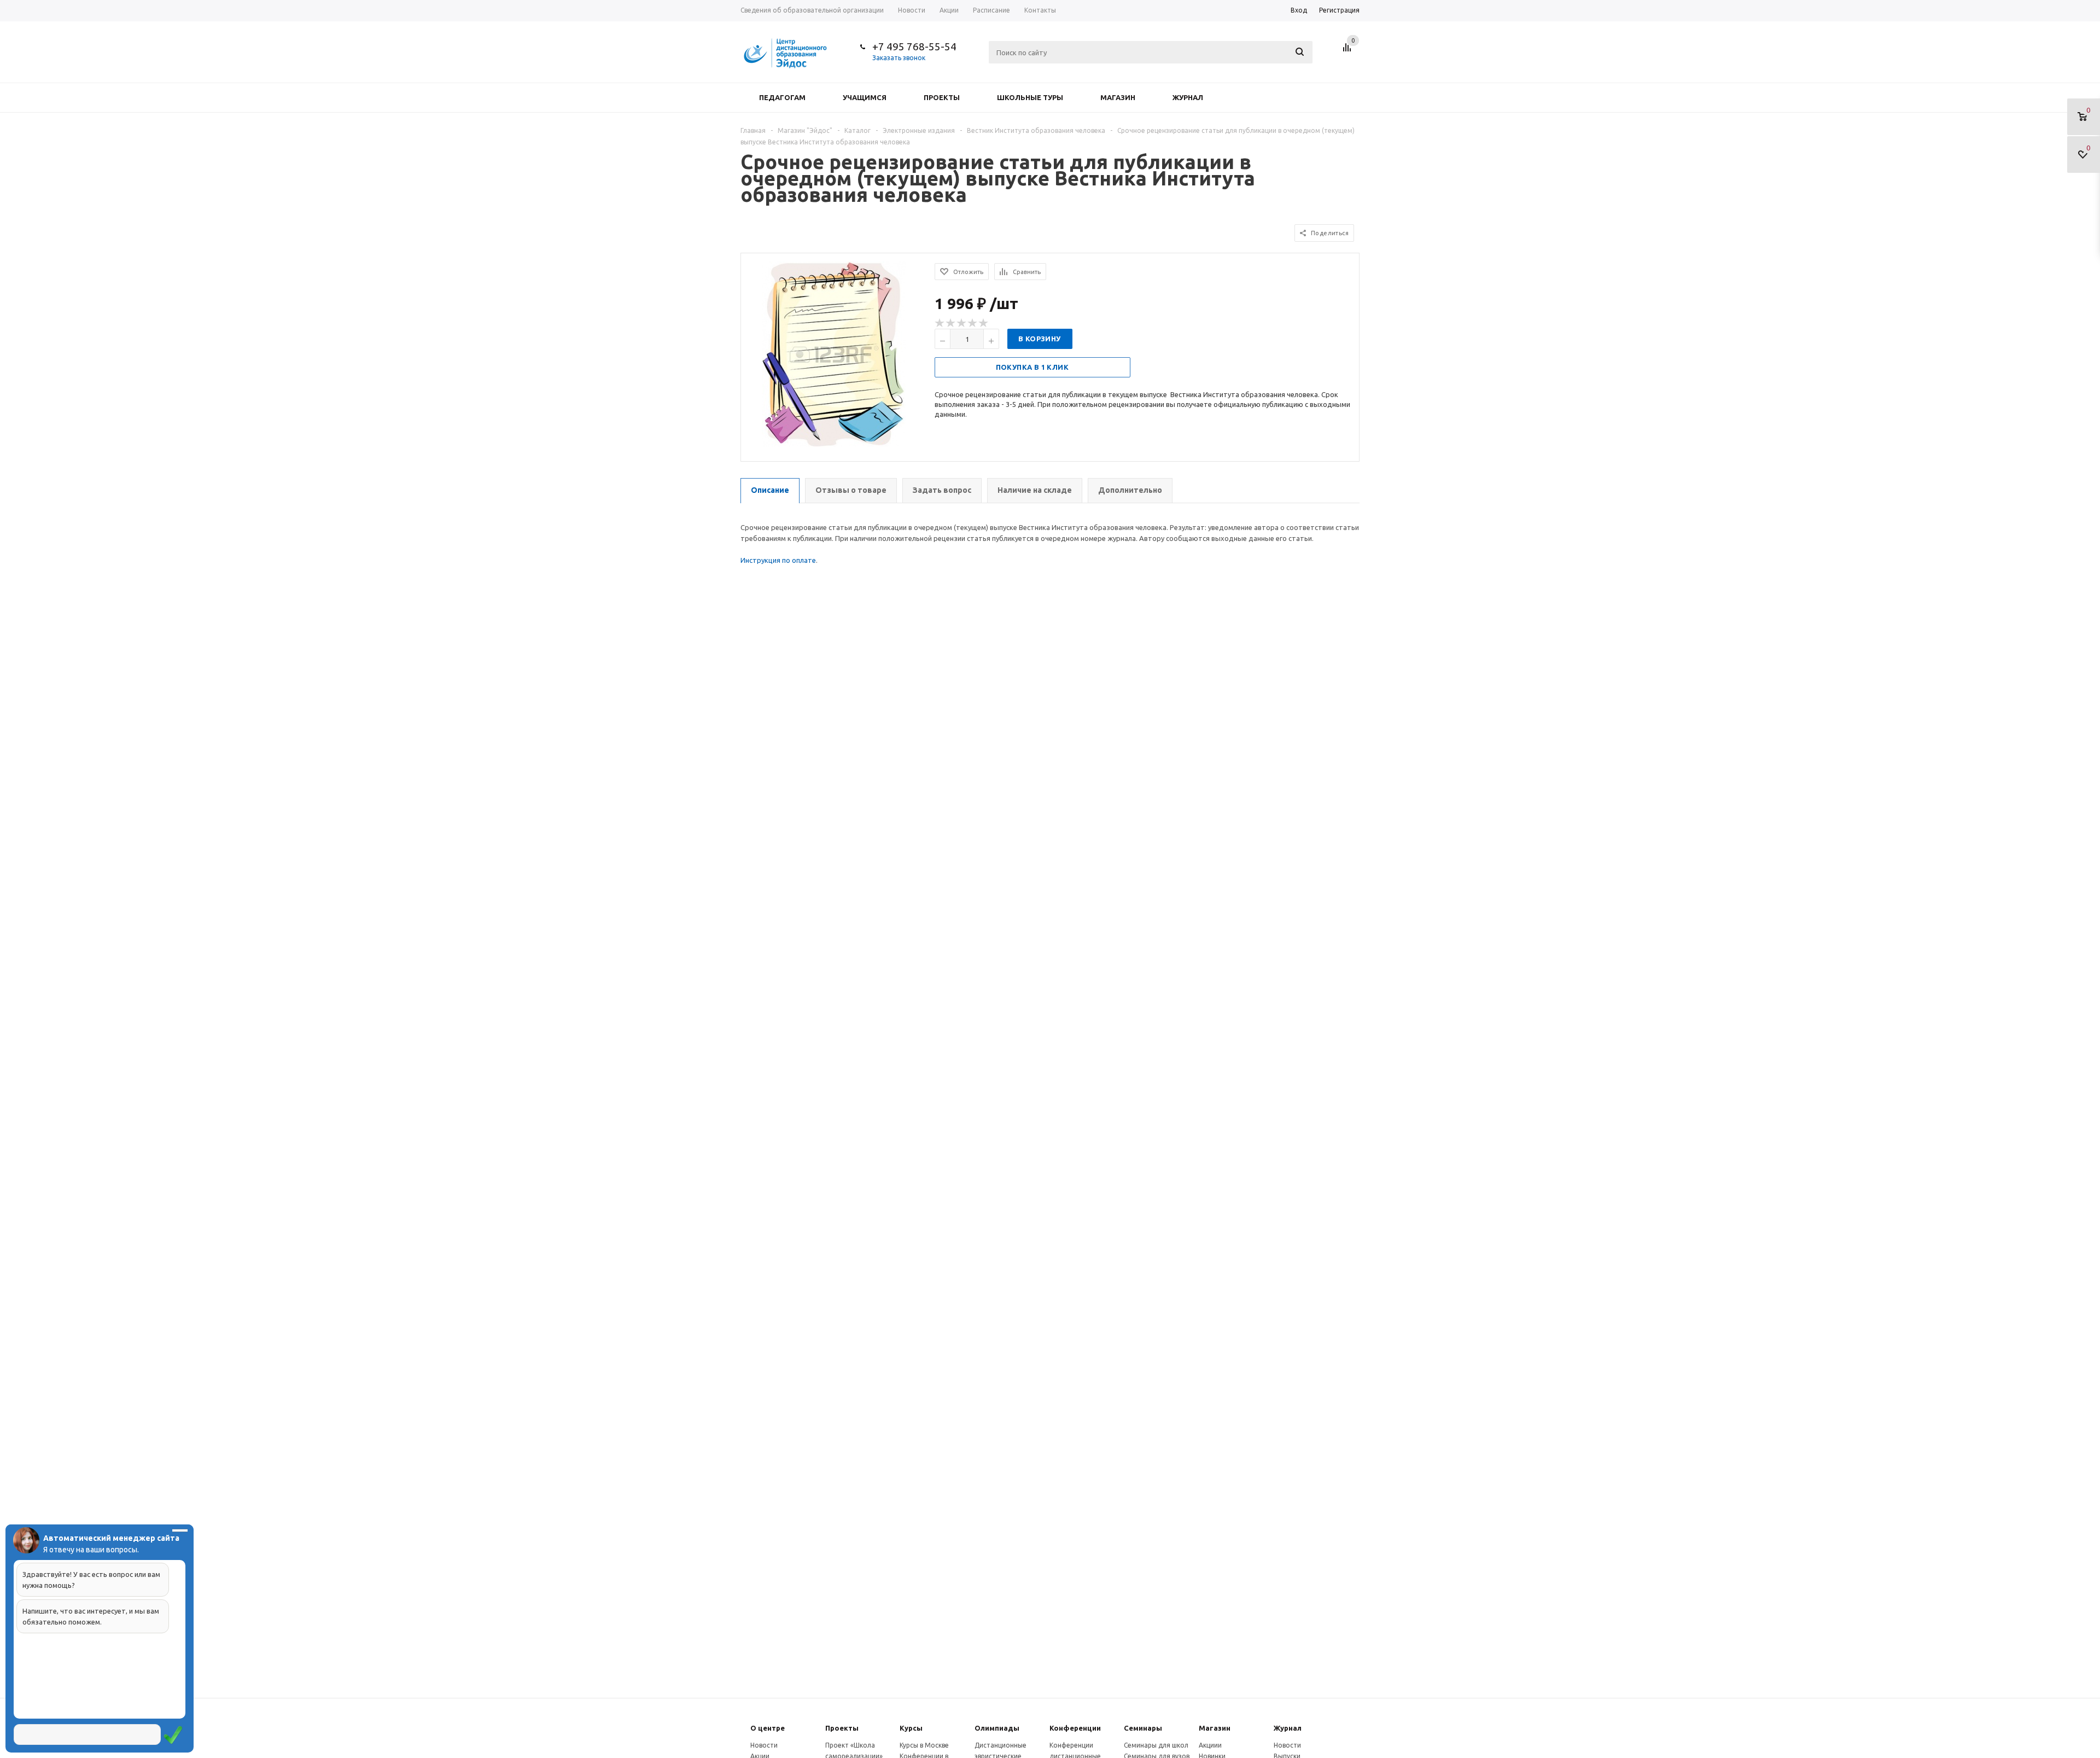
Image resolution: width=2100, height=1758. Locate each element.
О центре (768, 1728)
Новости (764, 1745)
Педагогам (782, 97)
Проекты (942, 97)
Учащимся (865, 97)
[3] (962, 323)
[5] (984, 323)
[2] (951, 323)
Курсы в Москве (924, 1745)
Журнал (1188, 97)
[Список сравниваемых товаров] (1349, 51)
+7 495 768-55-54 (914, 46)
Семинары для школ (1156, 1745)
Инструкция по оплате (778, 560)
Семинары (1143, 1728)
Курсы (911, 1728)
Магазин (1118, 97)
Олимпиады (997, 1728)
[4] (973, 323)
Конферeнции (1075, 1728)
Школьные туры (1030, 97)
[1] (940, 323)
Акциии (1210, 1745)
